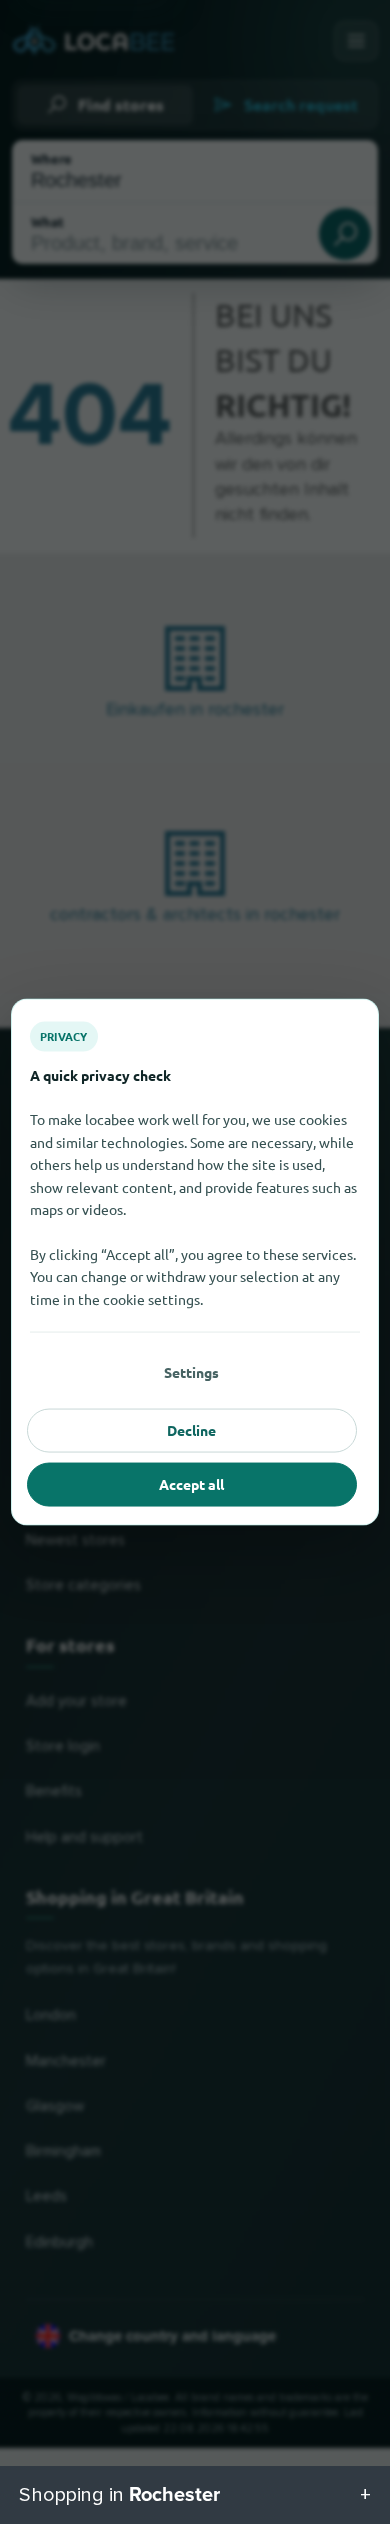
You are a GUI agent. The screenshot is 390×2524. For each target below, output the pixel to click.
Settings (191, 1372)
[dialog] (195, 1262)
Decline (191, 1430)
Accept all (191, 1484)
